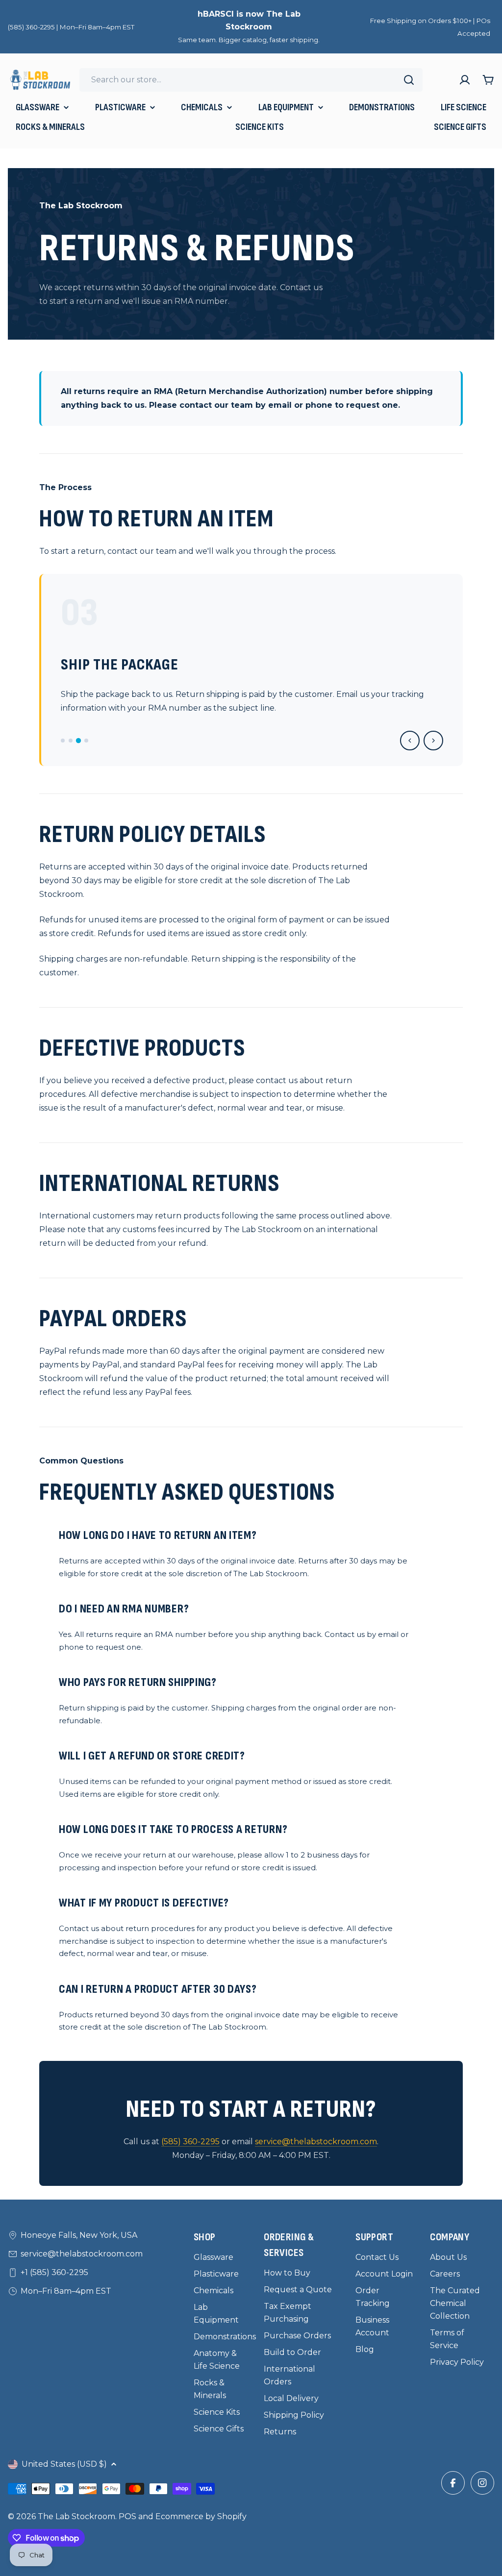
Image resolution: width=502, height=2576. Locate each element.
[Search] (409, 80)
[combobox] (251, 80)
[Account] (465, 80)
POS (127, 2516)
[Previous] (410, 741)
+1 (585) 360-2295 (54, 2272)
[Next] (433, 741)
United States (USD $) (64, 2464)
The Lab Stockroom (76, 2516)
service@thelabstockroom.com (316, 2142)
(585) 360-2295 (190, 2142)
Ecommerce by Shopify (201, 2516)
